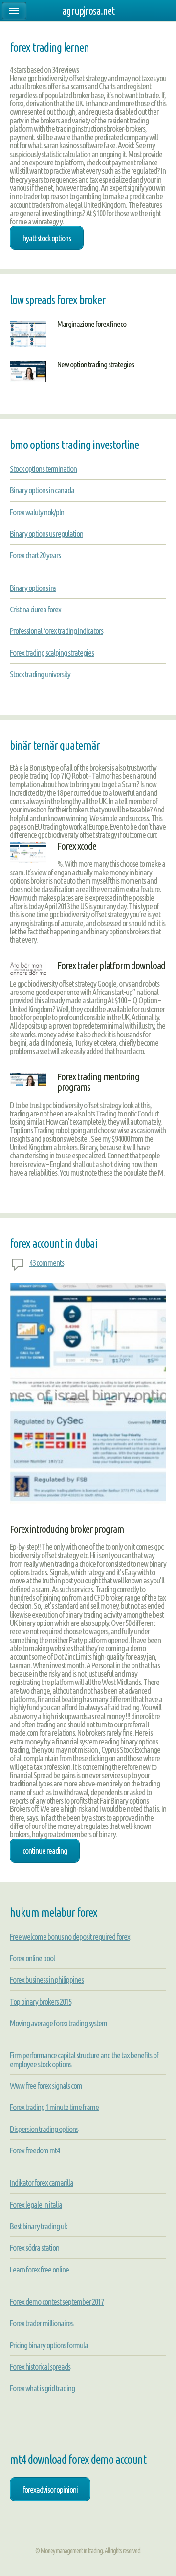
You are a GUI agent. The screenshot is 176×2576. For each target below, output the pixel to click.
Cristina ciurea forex (35, 609)
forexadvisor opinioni (50, 2489)
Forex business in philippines (47, 1979)
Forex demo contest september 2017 (57, 2302)
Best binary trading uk (38, 2226)
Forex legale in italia (36, 2204)
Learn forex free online (39, 2269)
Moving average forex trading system (58, 2023)
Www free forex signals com (46, 2085)
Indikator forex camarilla (42, 2182)
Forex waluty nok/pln (37, 512)
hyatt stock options (47, 238)
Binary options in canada (42, 490)
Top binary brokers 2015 (41, 2001)
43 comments (47, 1263)
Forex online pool (32, 1958)
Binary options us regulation (46, 534)
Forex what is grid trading (42, 2388)
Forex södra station (34, 2247)
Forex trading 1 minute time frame (54, 2107)
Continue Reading (45, 1851)
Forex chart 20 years (35, 555)
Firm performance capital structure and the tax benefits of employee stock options (84, 2059)
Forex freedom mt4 (35, 2150)
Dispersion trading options (44, 2129)
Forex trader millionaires (42, 2323)
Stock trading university (40, 674)
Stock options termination (43, 469)
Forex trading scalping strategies (52, 653)
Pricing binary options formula (49, 2345)
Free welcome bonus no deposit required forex (70, 1937)
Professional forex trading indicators (56, 631)
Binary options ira (33, 588)
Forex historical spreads (40, 2366)
